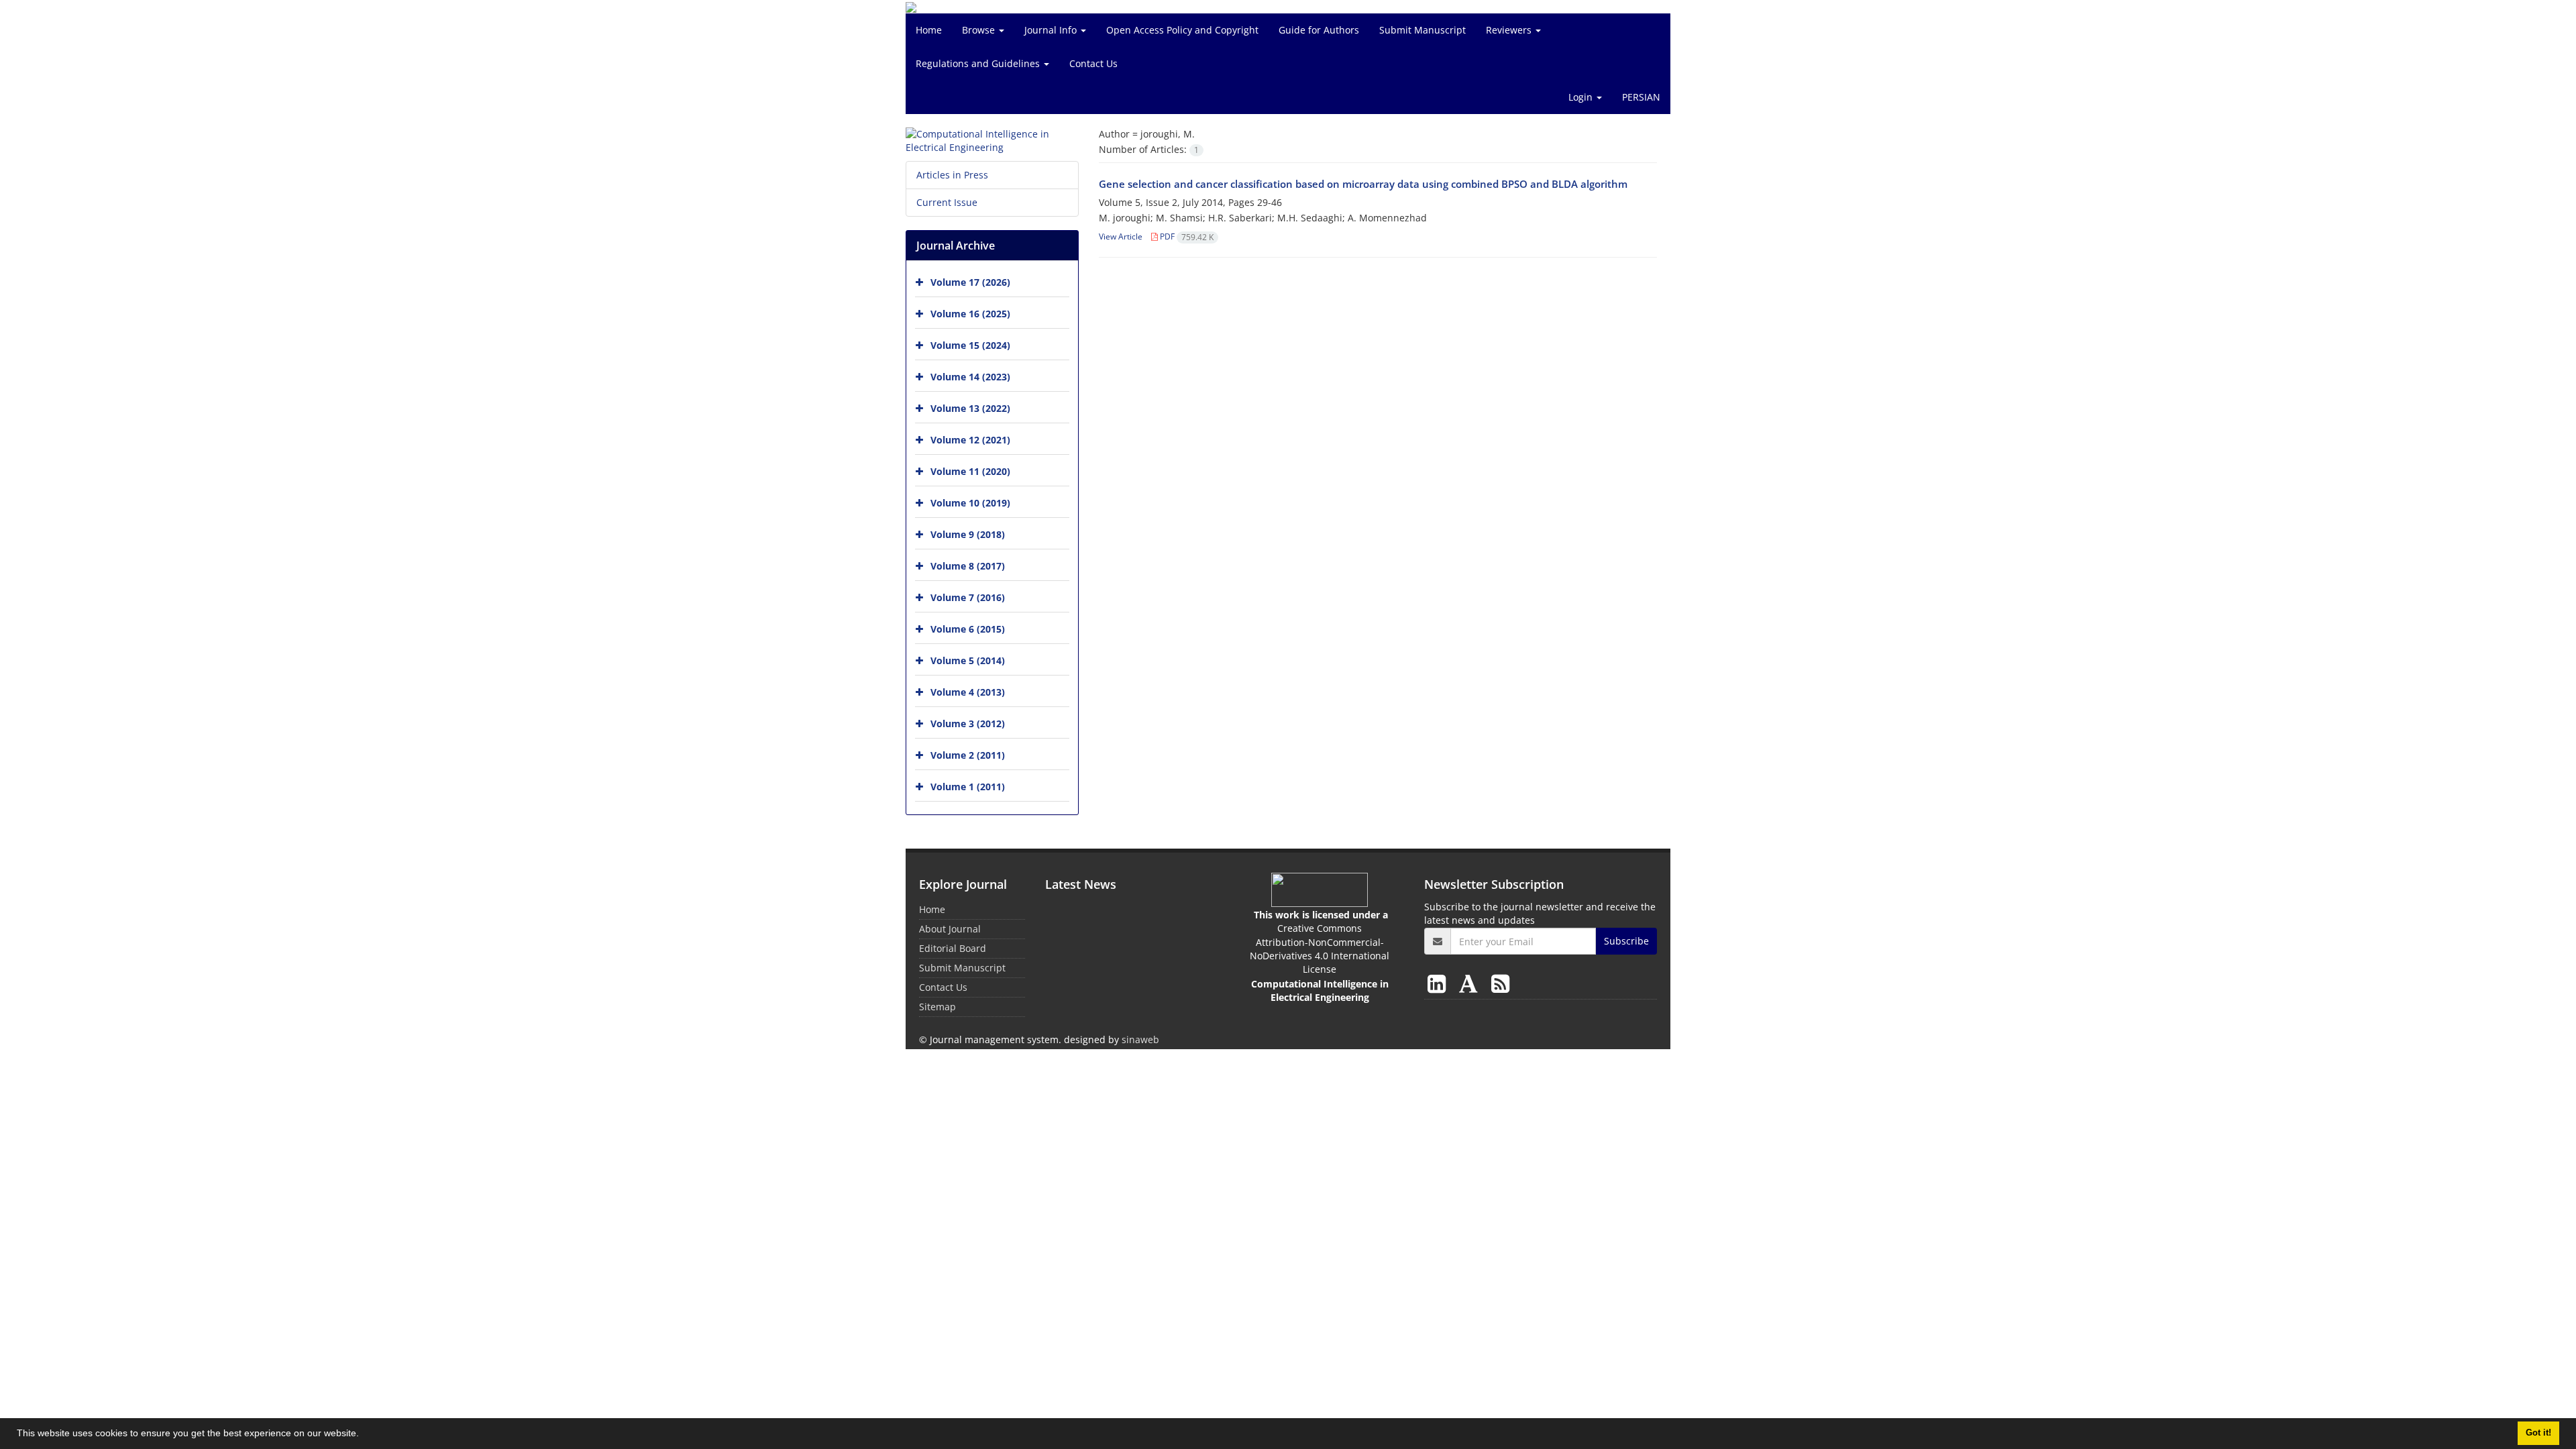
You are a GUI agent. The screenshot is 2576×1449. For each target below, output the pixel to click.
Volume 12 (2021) (970, 440)
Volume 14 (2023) (970, 377)
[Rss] (1500, 983)
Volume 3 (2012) (968, 723)
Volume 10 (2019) (970, 503)
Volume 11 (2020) (970, 471)
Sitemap (937, 1007)
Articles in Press (952, 175)
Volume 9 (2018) (968, 534)
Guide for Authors (1319, 30)
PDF (1186, 236)
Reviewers (1510, 30)
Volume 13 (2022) (970, 408)
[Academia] (1471, 983)
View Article (1121, 236)
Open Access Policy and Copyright (1182, 30)
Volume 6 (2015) (968, 629)
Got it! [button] (2538, 1433)
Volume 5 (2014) (968, 660)
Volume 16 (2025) (970, 314)
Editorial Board (953, 948)
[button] (364, 1435)
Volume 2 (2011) (968, 755)
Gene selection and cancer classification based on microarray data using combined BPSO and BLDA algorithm (1363, 184)
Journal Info (1052, 30)
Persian (1641, 97)
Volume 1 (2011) (968, 787)
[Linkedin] (1439, 983)
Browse (980, 30)
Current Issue (947, 202)
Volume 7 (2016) (968, 597)
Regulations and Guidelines (979, 63)
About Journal (950, 929)
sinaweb (1140, 1039)
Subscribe (1626, 941)
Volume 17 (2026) (970, 282)
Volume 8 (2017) (968, 566)
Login (1582, 97)
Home (929, 30)
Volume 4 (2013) (968, 692)
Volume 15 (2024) (970, 345)
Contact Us (1093, 63)
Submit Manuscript (1423, 30)
